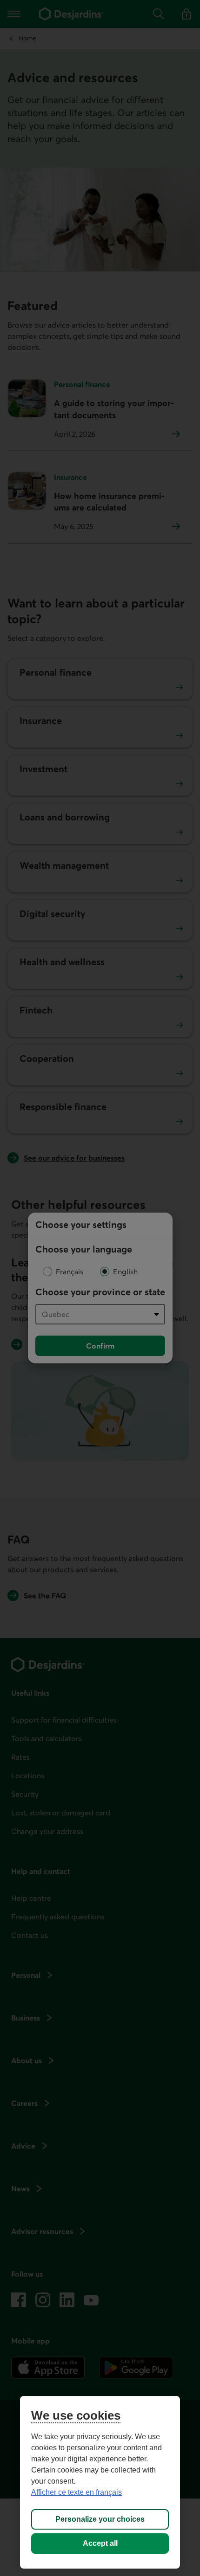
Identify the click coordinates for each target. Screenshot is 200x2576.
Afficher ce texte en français (77, 2492)
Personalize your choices (100, 2519)
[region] (100, 2482)
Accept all (100, 2543)
